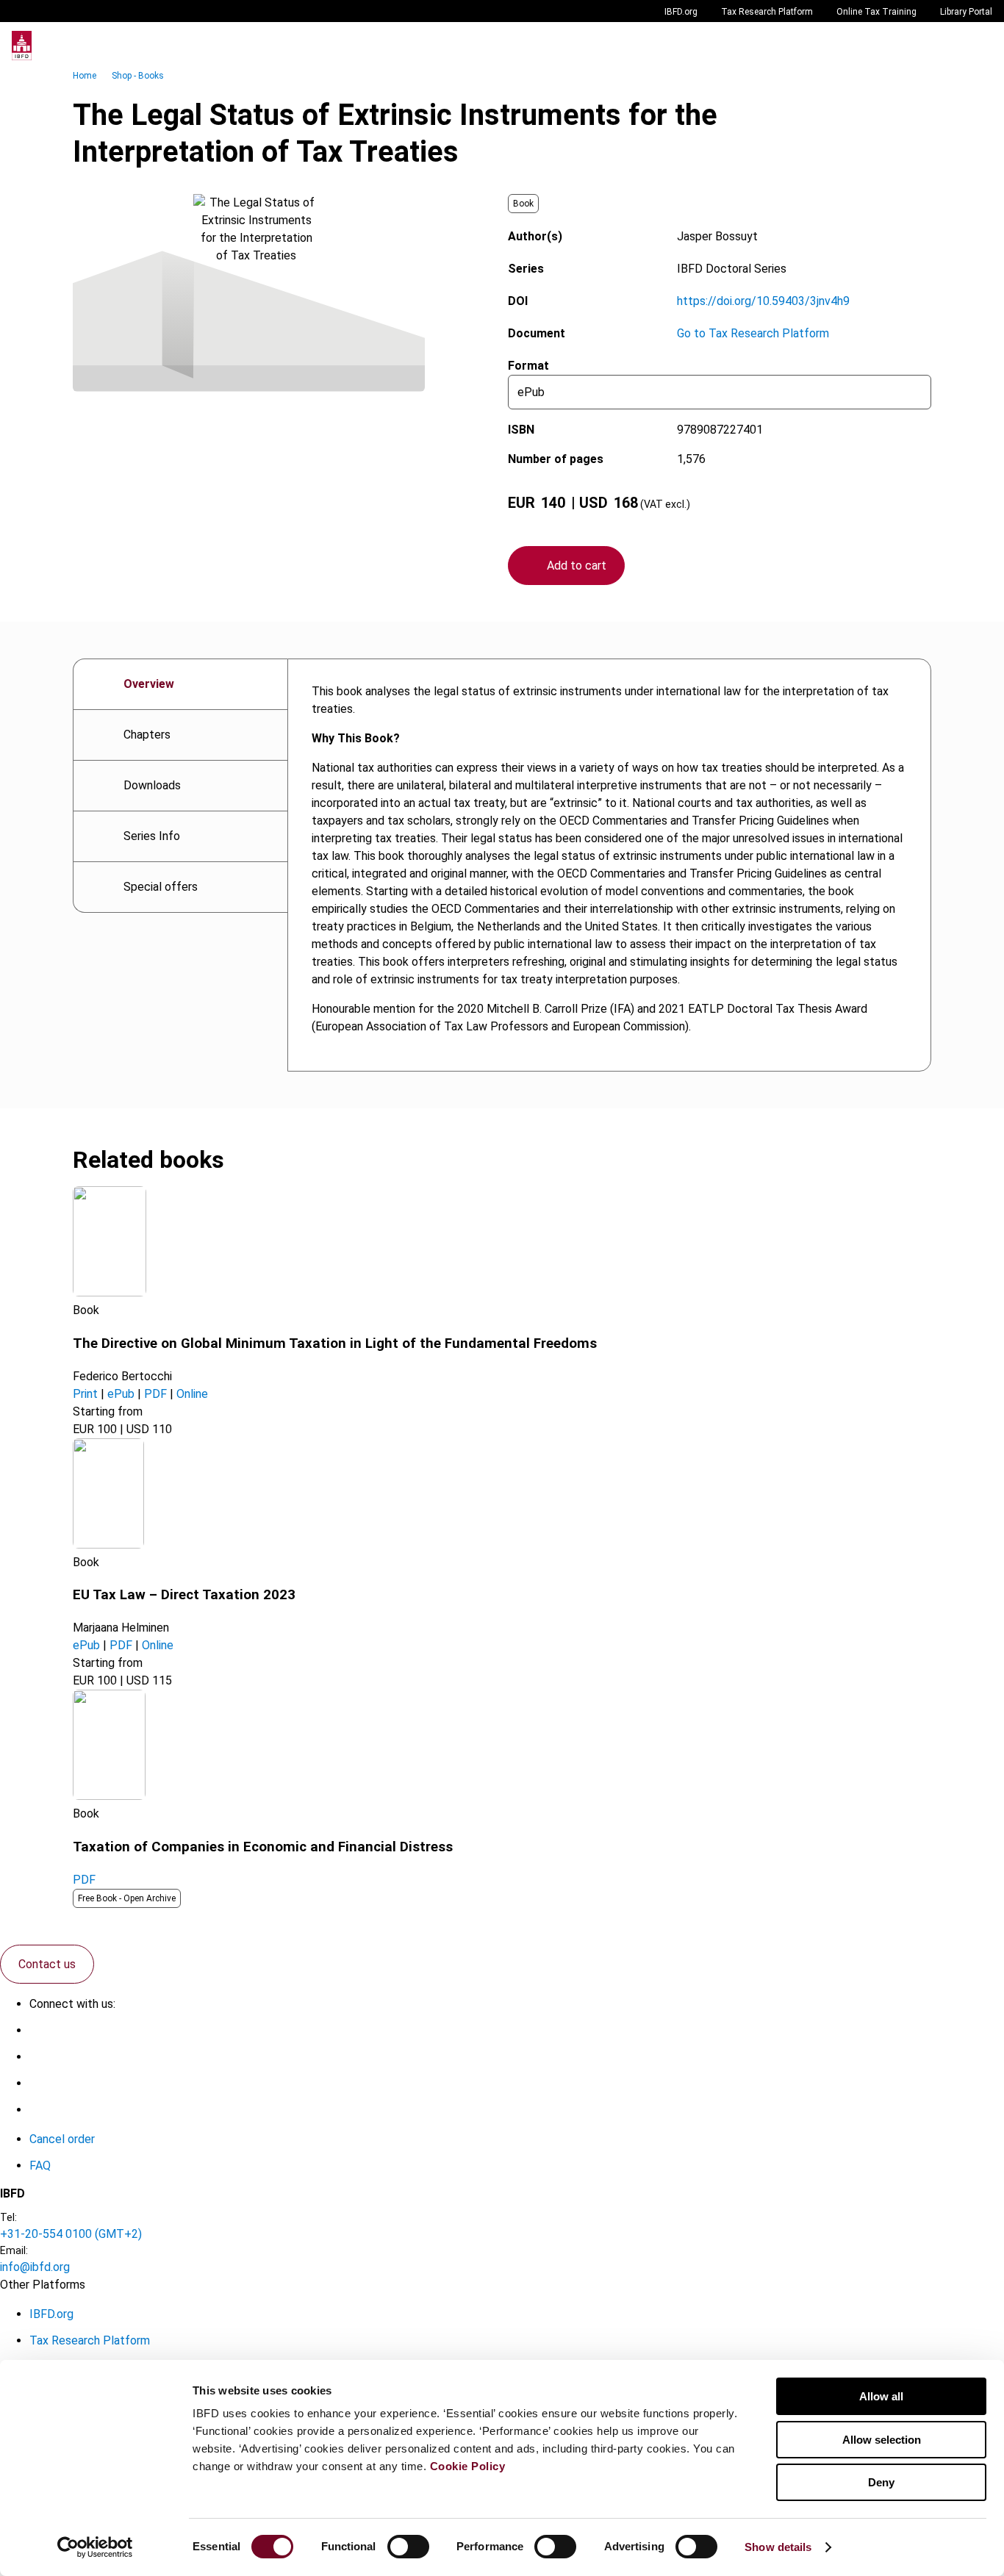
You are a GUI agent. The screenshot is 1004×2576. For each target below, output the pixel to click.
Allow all (881, 2396)
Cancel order (62, 2139)
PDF (155, 1394)
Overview (149, 684)
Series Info (152, 836)
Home (85, 76)
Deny (881, 2482)
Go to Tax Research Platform (753, 333)
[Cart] (948, 46)
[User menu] (978, 46)
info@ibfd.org (35, 2267)
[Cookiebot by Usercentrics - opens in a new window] (95, 2547)
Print (85, 1394)
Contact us (47, 1964)
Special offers (161, 887)
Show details (778, 2547)
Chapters (147, 735)
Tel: (8, 2217)
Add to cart (577, 566)
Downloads (152, 785)
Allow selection (882, 2440)
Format (528, 366)
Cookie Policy (468, 2466)
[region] (609, 865)
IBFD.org (681, 12)
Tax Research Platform (767, 12)
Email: (14, 2250)
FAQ (40, 2166)
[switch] (408, 2547)
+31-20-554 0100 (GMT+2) (71, 2234)
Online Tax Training (876, 12)
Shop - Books (138, 76)
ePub (121, 1394)
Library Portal (966, 12)
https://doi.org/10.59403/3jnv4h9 (763, 301)
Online (192, 1394)
